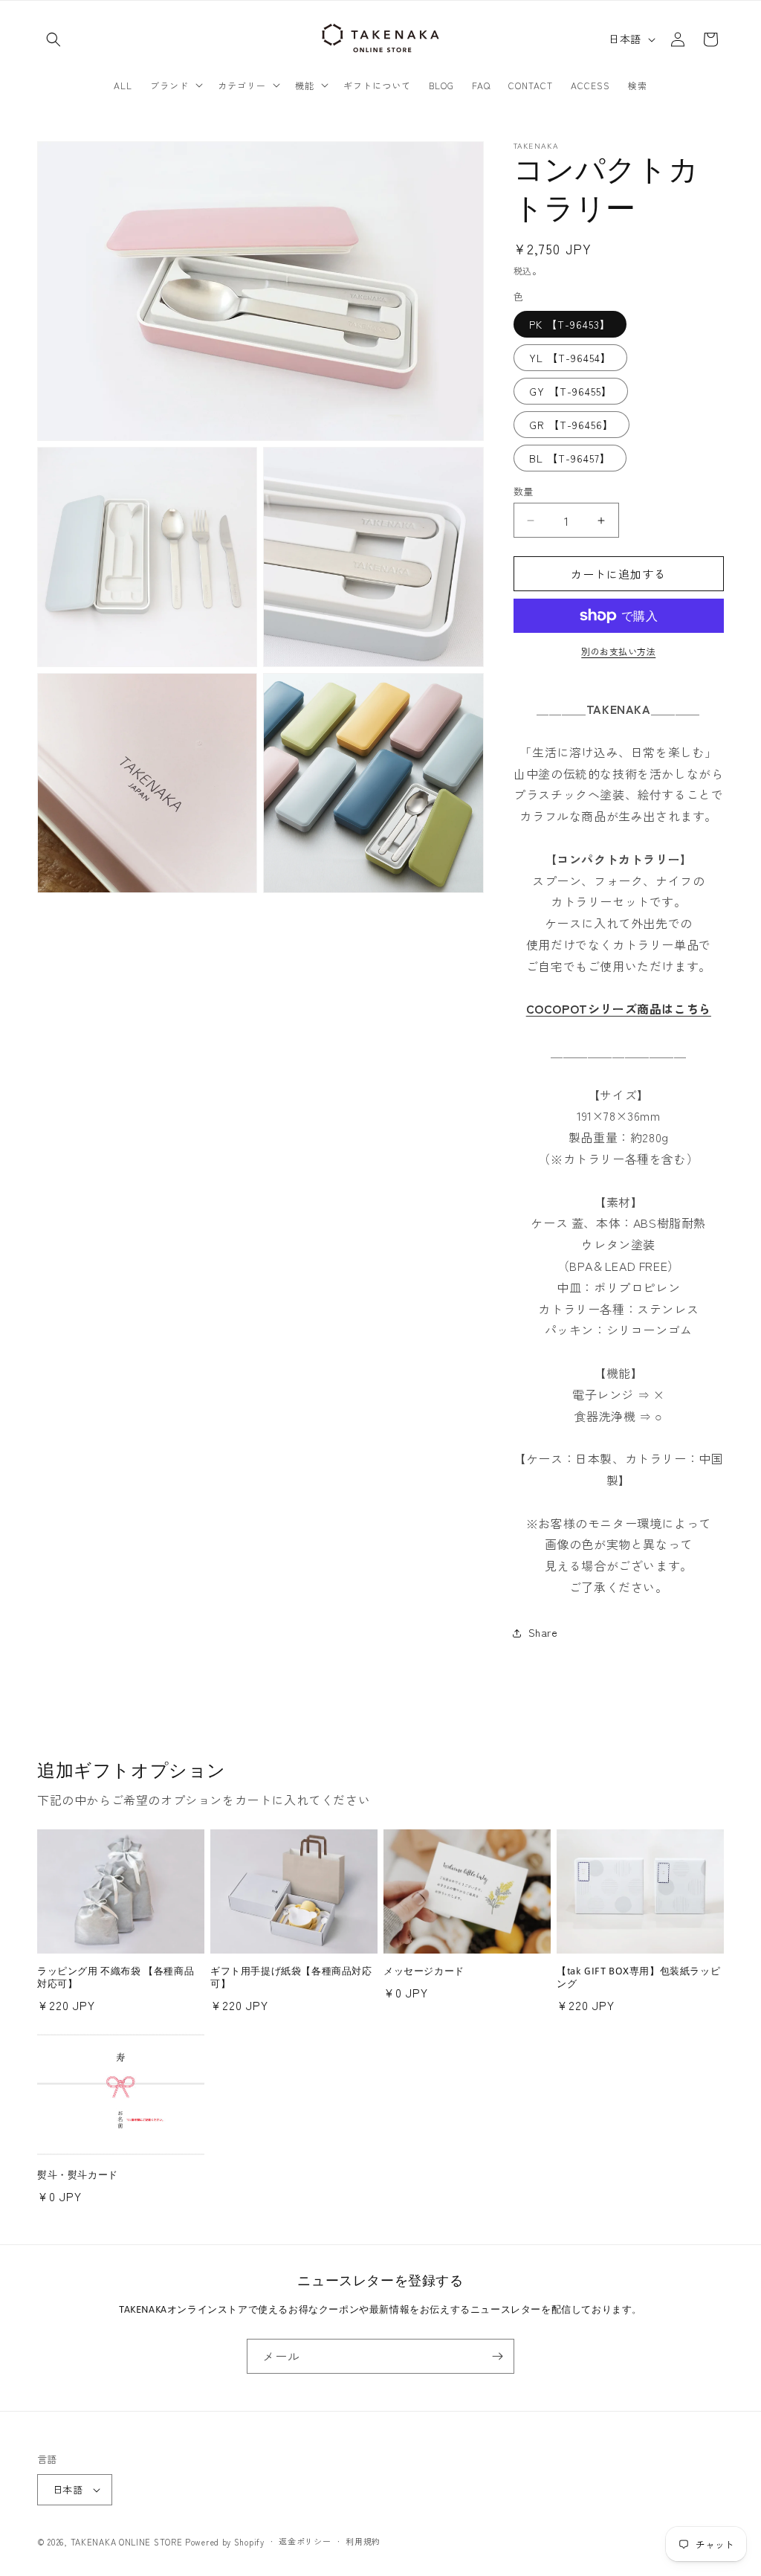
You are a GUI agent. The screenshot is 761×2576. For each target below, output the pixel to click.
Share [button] (543, 1632)
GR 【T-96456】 (571, 425)
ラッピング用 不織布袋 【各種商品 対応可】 (116, 1977)
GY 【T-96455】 (571, 391)
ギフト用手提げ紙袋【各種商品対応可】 (291, 1977)
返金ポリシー (305, 2541)
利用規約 (363, 2541)
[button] (54, 39)
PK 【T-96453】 (570, 324)
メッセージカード (424, 1971)
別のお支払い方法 (618, 651)
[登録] (497, 2356)
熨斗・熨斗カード (78, 2175)
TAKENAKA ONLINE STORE (127, 2542)
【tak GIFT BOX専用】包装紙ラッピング (638, 1977)
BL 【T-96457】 (570, 458)
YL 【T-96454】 (570, 358)
